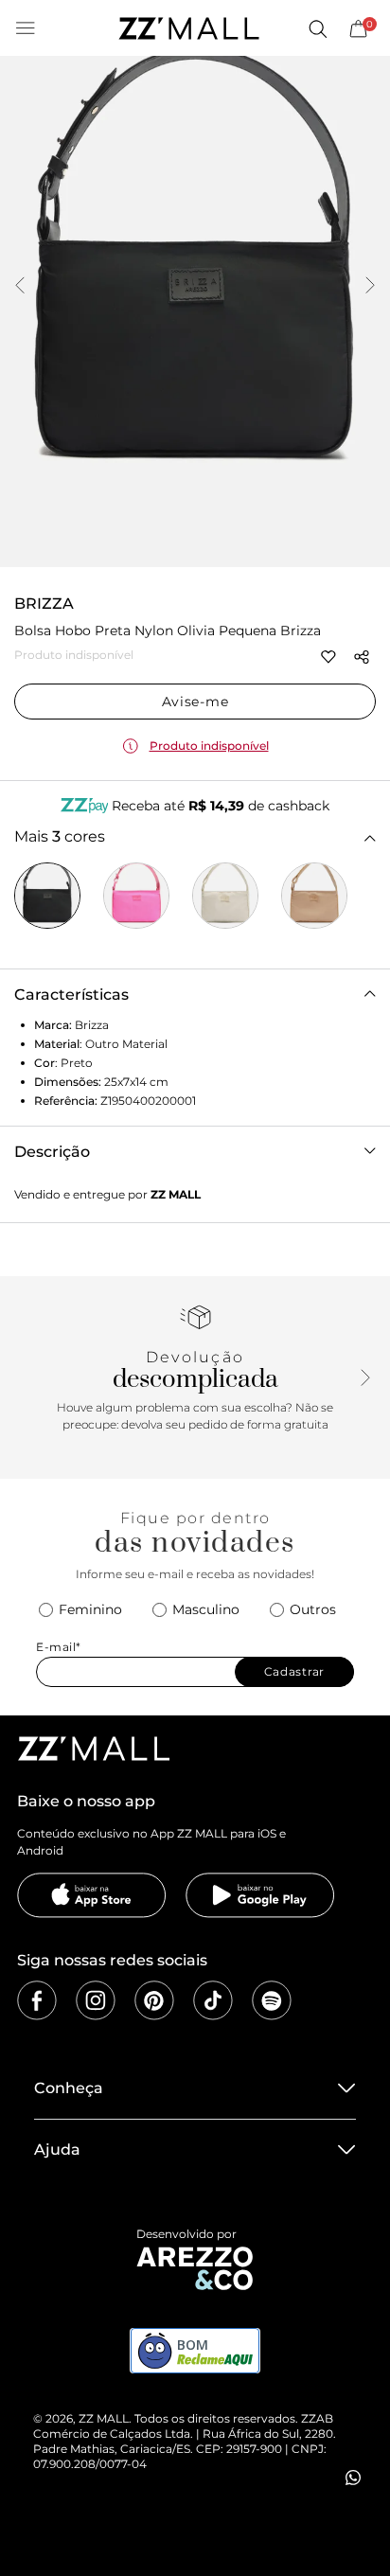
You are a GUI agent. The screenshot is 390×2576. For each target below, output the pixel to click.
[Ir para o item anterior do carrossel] (20, 287)
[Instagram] (96, 2000)
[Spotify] (272, 2000)
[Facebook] (37, 2000)
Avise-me (195, 702)
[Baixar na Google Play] (260, 1895)
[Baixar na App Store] (92, 1895)
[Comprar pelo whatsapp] (353, 2478)
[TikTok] (213, 2000)
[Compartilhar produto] (362, 657)
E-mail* (59, 1647)
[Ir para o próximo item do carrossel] (370, 287)
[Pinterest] (154, 2000)
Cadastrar (294, 1671)
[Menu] (26, 28)
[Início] (188, 28)
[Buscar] (317, 28)
